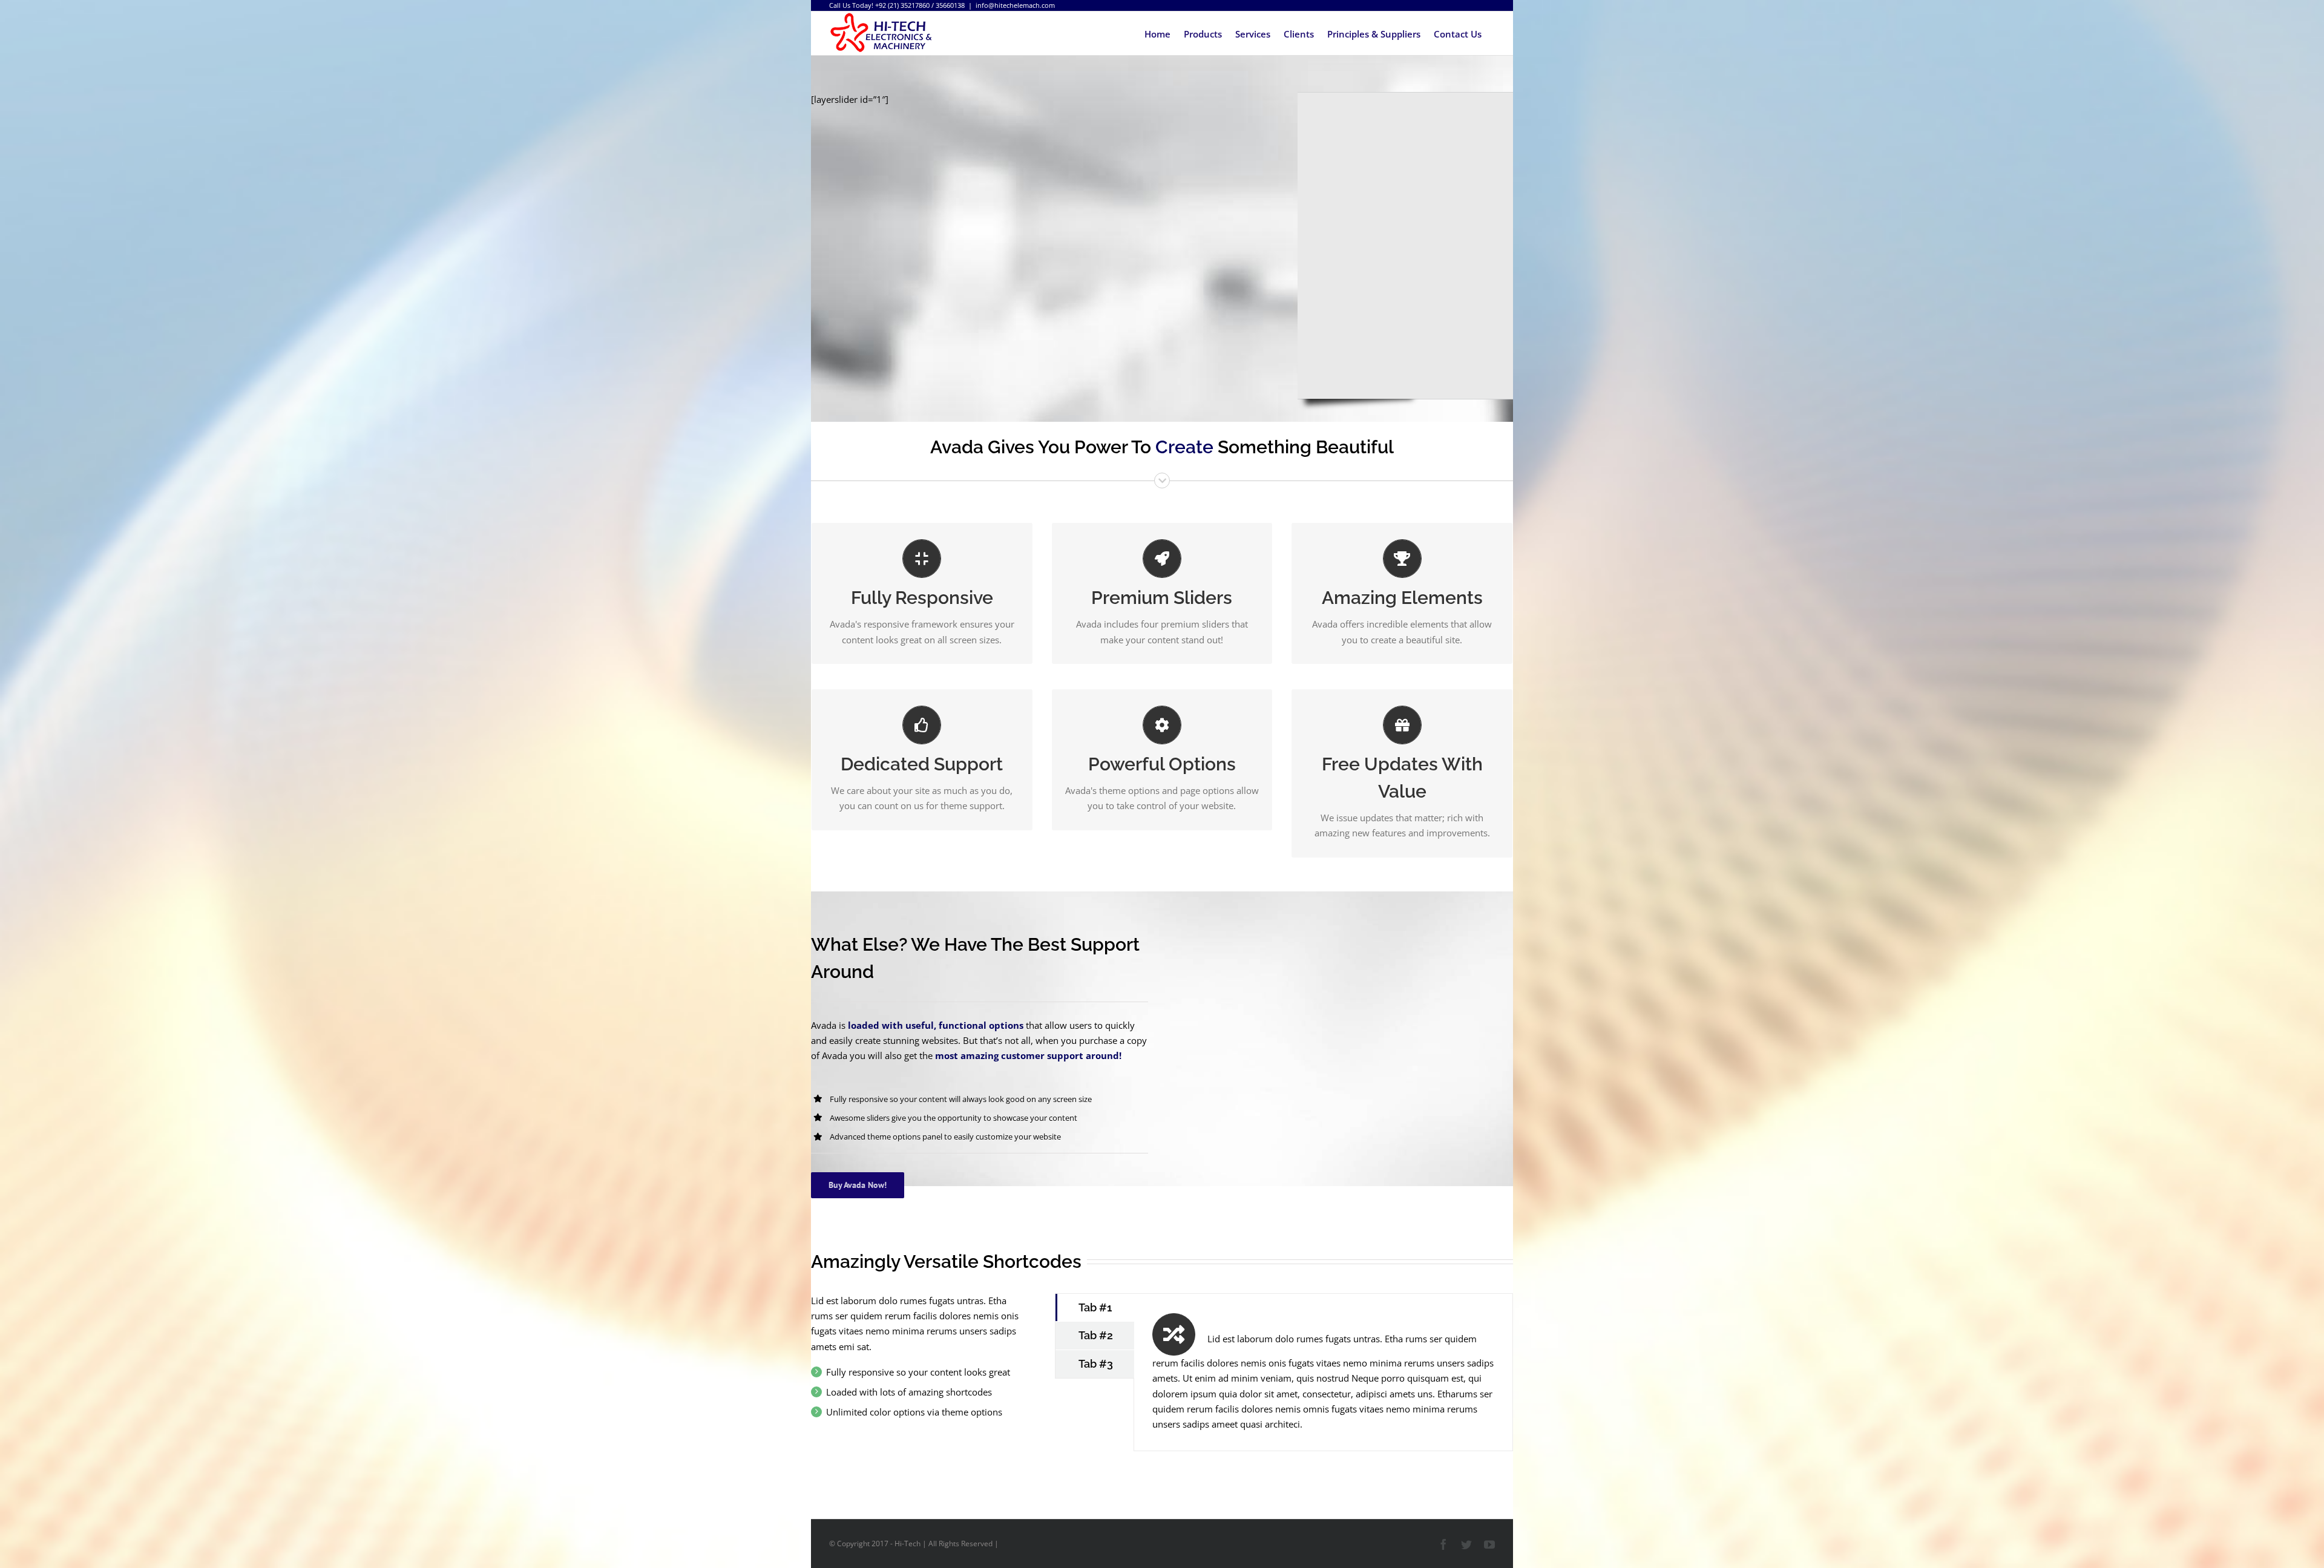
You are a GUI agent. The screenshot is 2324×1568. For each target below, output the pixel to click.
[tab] (1095, 1308)
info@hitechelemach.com (1015, 5)
